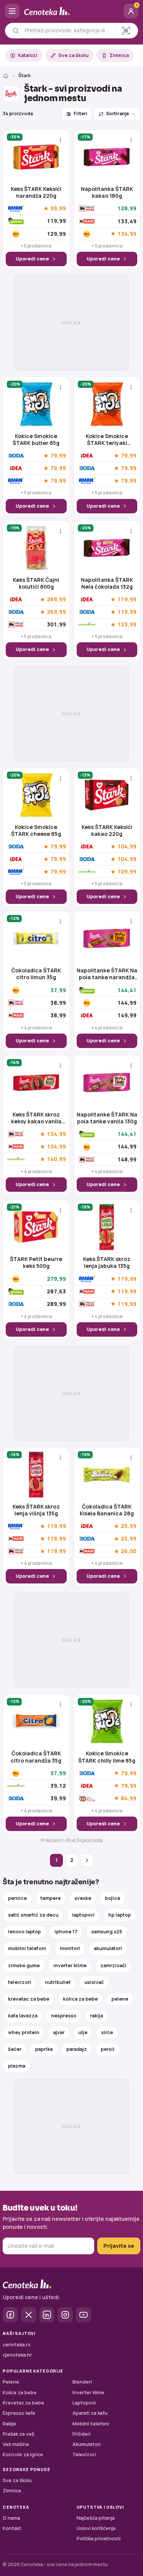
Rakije (9, 2424)
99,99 (58, 209)
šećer (15, 2049)
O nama (11, 2518)
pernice (17, 1898)
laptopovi (83, 1915)
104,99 (127, 847)
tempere (51, 1898)
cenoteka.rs (17, 2345)
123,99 (127, 625)
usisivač (94, 1982)
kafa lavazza (23, 2016)
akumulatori (108, 1948)
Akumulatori (87, 2444)
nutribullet (58, 1982)
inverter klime (70, 1965)
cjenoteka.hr (17, 2355)
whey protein (24, 2032)
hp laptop (120, 1915)
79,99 (58, 456)
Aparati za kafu (90, 2413)
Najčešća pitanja (96, 2518)
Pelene (11, 2382)
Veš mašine (16, 2444)
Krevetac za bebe (23, 2403)
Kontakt (12, 2528)
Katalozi (28, 55)
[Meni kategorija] (12, 11)
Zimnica (119, 55)
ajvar (59, 2032)
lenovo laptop (24, 1932)
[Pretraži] (16, 31)
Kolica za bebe (20, 2393)
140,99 (56, 1159)
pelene (120, 1999)
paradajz (77, 2049)
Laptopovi (84, 2403)
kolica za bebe (80, 1999)
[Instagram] (65, 2315)
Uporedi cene (32, 259)
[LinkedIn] (47, 2315)
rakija (96, 2016)
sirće (107, 2032)
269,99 (56, 600)
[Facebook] (10, 2315)
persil (108, 2049)
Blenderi (82, 2382)
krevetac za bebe (29, 1999)
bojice (112, 1898)
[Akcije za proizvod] (60, 140)
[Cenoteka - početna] (71, 11)
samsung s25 (107, 1932)
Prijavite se (119, 2246)
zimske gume (24, 1965)
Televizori (84, 2455)
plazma (17, 2066)
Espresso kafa (19, 2413)
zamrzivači (113, 1965)
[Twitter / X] (29, 2315)
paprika (44, 2049)
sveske (83, 1898)
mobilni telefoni (27, 1948)
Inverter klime (88, 2393)
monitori (70, 1948)
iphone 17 (66, 1932)
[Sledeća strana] (87, 1860)
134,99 (127, 234)
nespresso (64, 2016)
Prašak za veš (18, 2434)
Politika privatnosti (99, 2539)
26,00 (129, 1551)
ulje (83, 2032)
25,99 (129, 1526)
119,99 (127, 600)
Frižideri (82, 2434)
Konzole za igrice (23, 2455)
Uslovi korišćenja (96, 2528)
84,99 (129, 1798)
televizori (20, 1982)
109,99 (127, 872)
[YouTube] (84, 2315)
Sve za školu (73, 55)
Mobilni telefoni (91, 2424)
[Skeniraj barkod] (126, 31)
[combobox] (68, 30)
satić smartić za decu (33, 1915)
